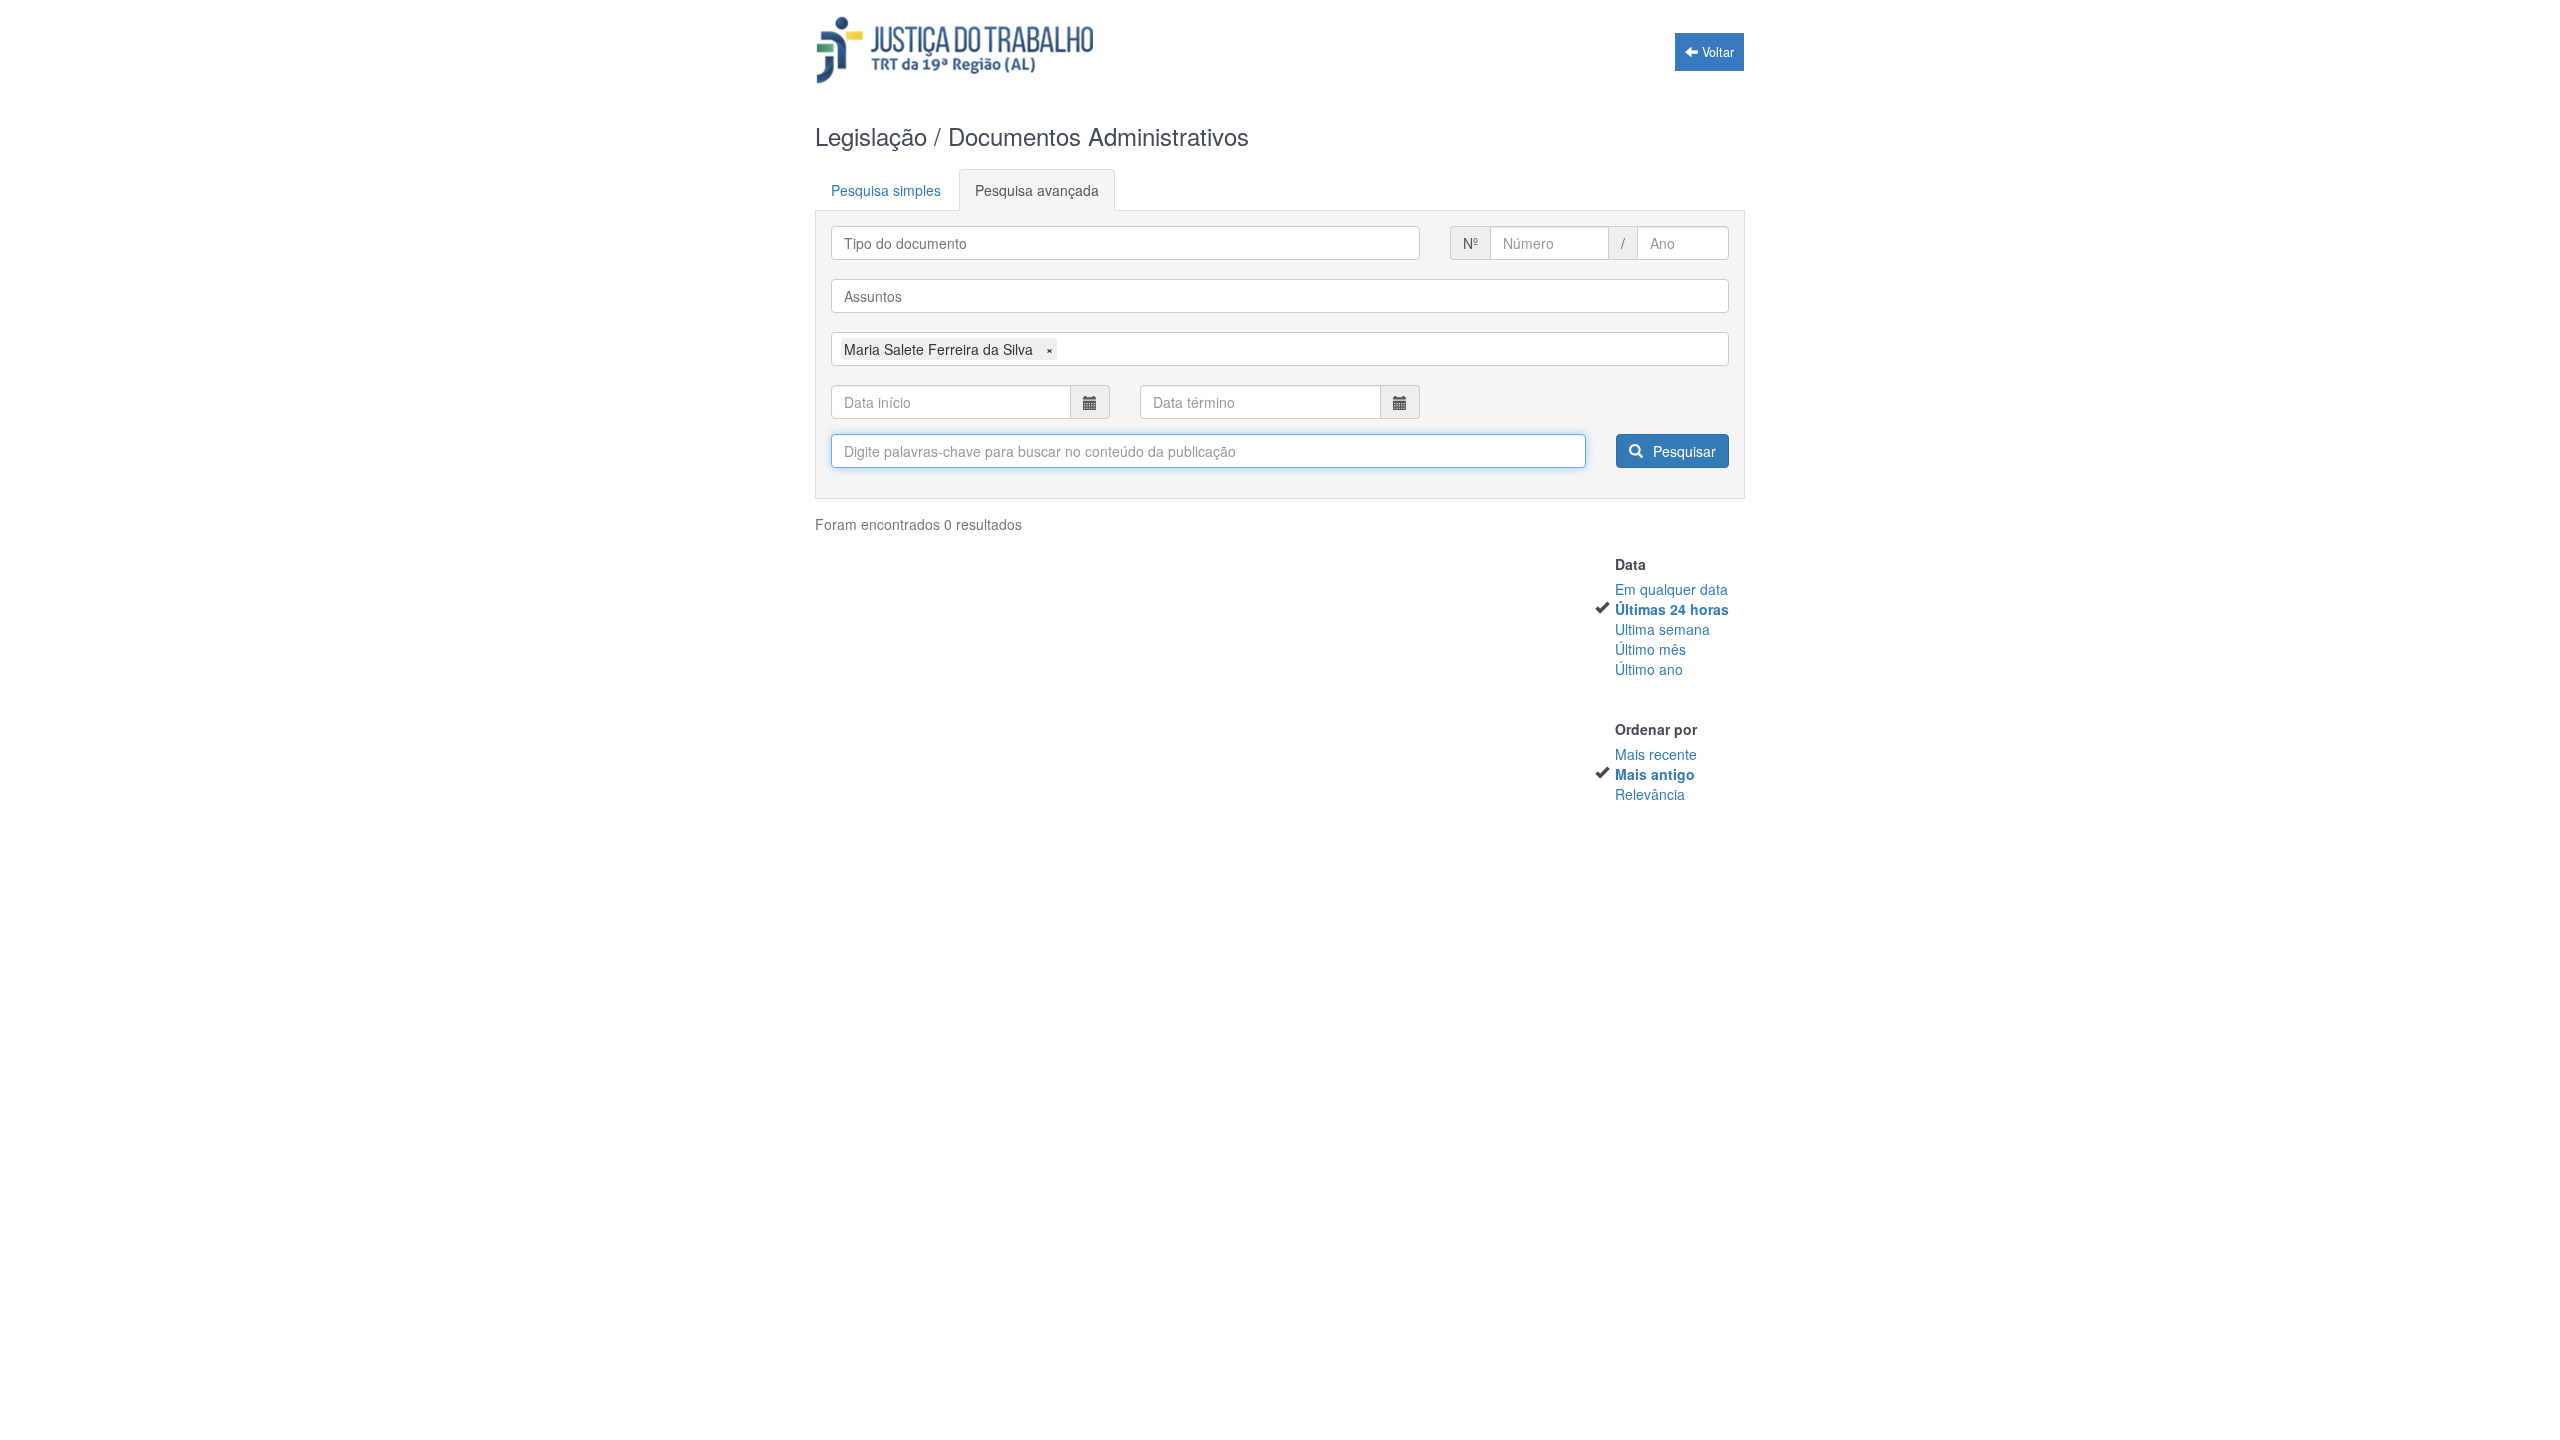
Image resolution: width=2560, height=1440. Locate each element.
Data (1630, 564)
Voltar (1716, 52)
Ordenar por (1656, 729)
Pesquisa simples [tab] (886, 190)
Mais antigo (1655, 774)
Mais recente (1656, 754)
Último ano (1649, 669)
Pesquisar (1682, 451)
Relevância (1650, 794)
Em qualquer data (1671, 589)
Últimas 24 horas (1672, 609)
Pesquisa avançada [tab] (1037, 190)
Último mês (1650, 649)
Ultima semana (1662, 629)
